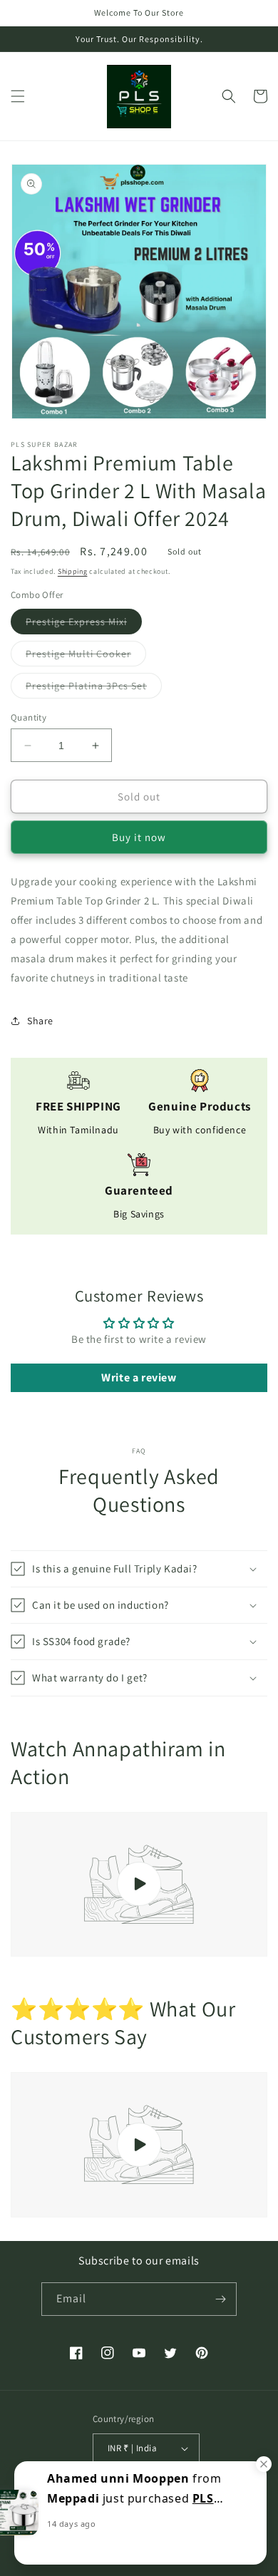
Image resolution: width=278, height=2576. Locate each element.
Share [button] (40, 1021)
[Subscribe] (220, 2299)
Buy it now (139, 837)
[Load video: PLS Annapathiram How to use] (139, 1885)
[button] (18, 96)
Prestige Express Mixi (84, 624)
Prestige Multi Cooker (86, 656)
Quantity (29, 717)
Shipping (73, 571)
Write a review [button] (139, 1377)
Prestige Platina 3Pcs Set (94, 689)
